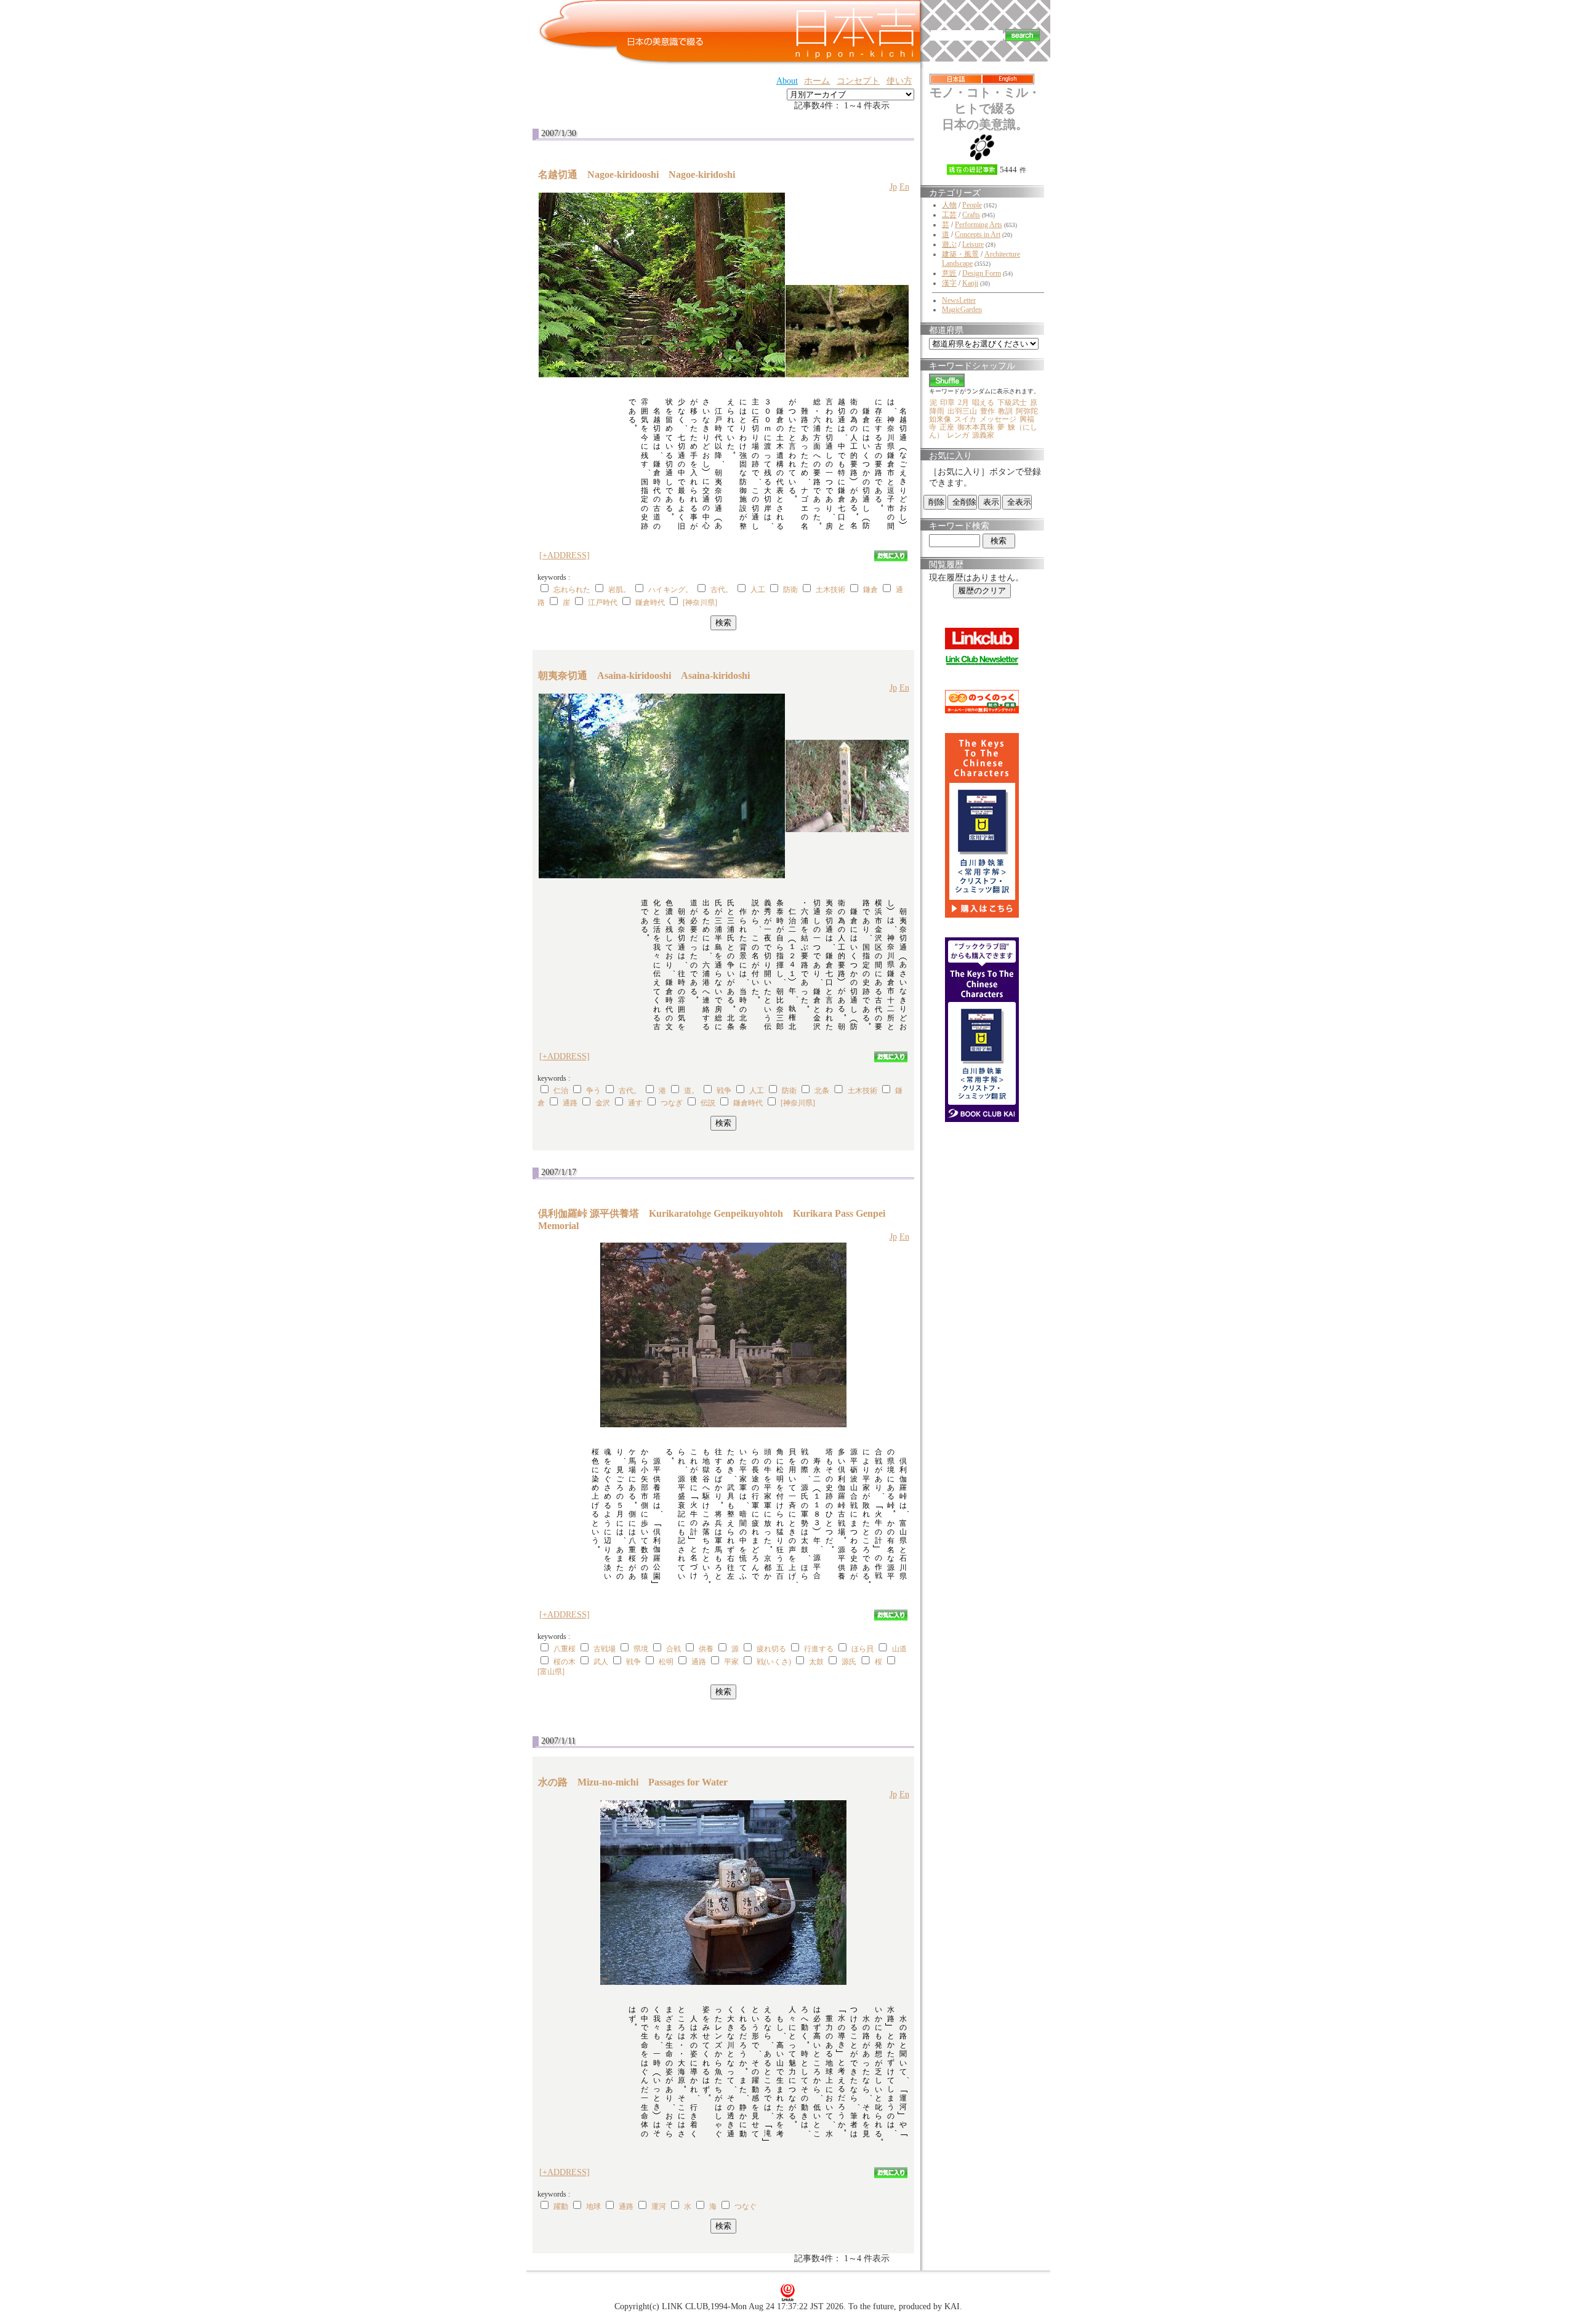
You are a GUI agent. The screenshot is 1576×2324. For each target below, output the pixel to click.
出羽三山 (962, 411)
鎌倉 (870, 590)
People (972, 205)
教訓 (1005, 411)
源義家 (983, 435)
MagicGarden (962, 310)
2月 (963, 403)
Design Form (982, 273)
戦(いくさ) (774, 1662)
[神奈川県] (700, 603)
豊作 (987, 411)
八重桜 (565, 1649)
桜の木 (565, 1662)
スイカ (965, 419)
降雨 (937, 411)
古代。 (722, 590)
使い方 (899, 81)
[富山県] (551, 1672)
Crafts (971, 215)
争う (593, 1091)
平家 (731, 1662)
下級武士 (1012, 403)
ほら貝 (862, 1649)
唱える (983, 403)
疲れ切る (771, 1649)
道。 (691, 1091)
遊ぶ (949, 244)
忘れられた (572, 590)
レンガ (958, 435)
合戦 (673, 1649)
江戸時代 (603, 603)
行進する (819, 1649)
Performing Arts (979, 225)
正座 (947, 427)
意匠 (949, 273)
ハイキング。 (670, 590)
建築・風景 (960, 254)
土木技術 (830, 590)
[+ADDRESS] (565, 555)
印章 (947, 403)
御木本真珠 (976, 427)
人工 (758, 590)
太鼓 (816, 1662)
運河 (659, 2206)
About (787, 81)
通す (635, 1103)
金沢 (603, 1103)
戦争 (724, 1091)
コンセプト (858, 81)
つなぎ (672, 1103)
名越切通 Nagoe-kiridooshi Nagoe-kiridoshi (637, 174)
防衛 (790, 590)
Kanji (970, 283)
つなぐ (746, 2206)
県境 (641, 1649)
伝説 (708, 1103)
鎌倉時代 (650, 603)
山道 (899, 1649)
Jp (893, 187)
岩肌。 (619, 590)
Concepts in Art (978, 234)
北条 (822, 1091)
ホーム (817, 81)
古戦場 (605, 1649)
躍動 (561, 2206)
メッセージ (998, 419)
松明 (666, 1662)
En (904, 187)
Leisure (973, 244)
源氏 (849, 1662)
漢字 (949, 283)
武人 (601, 1662)
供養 (706, 1649)
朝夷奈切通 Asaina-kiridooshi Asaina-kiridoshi (644, 675)
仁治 (561, 1091)
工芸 (949, 215)
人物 (949, 205)
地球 (593, 2206)
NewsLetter (959, 300)
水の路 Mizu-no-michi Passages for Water (633, 1782)
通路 (570, 1103)
